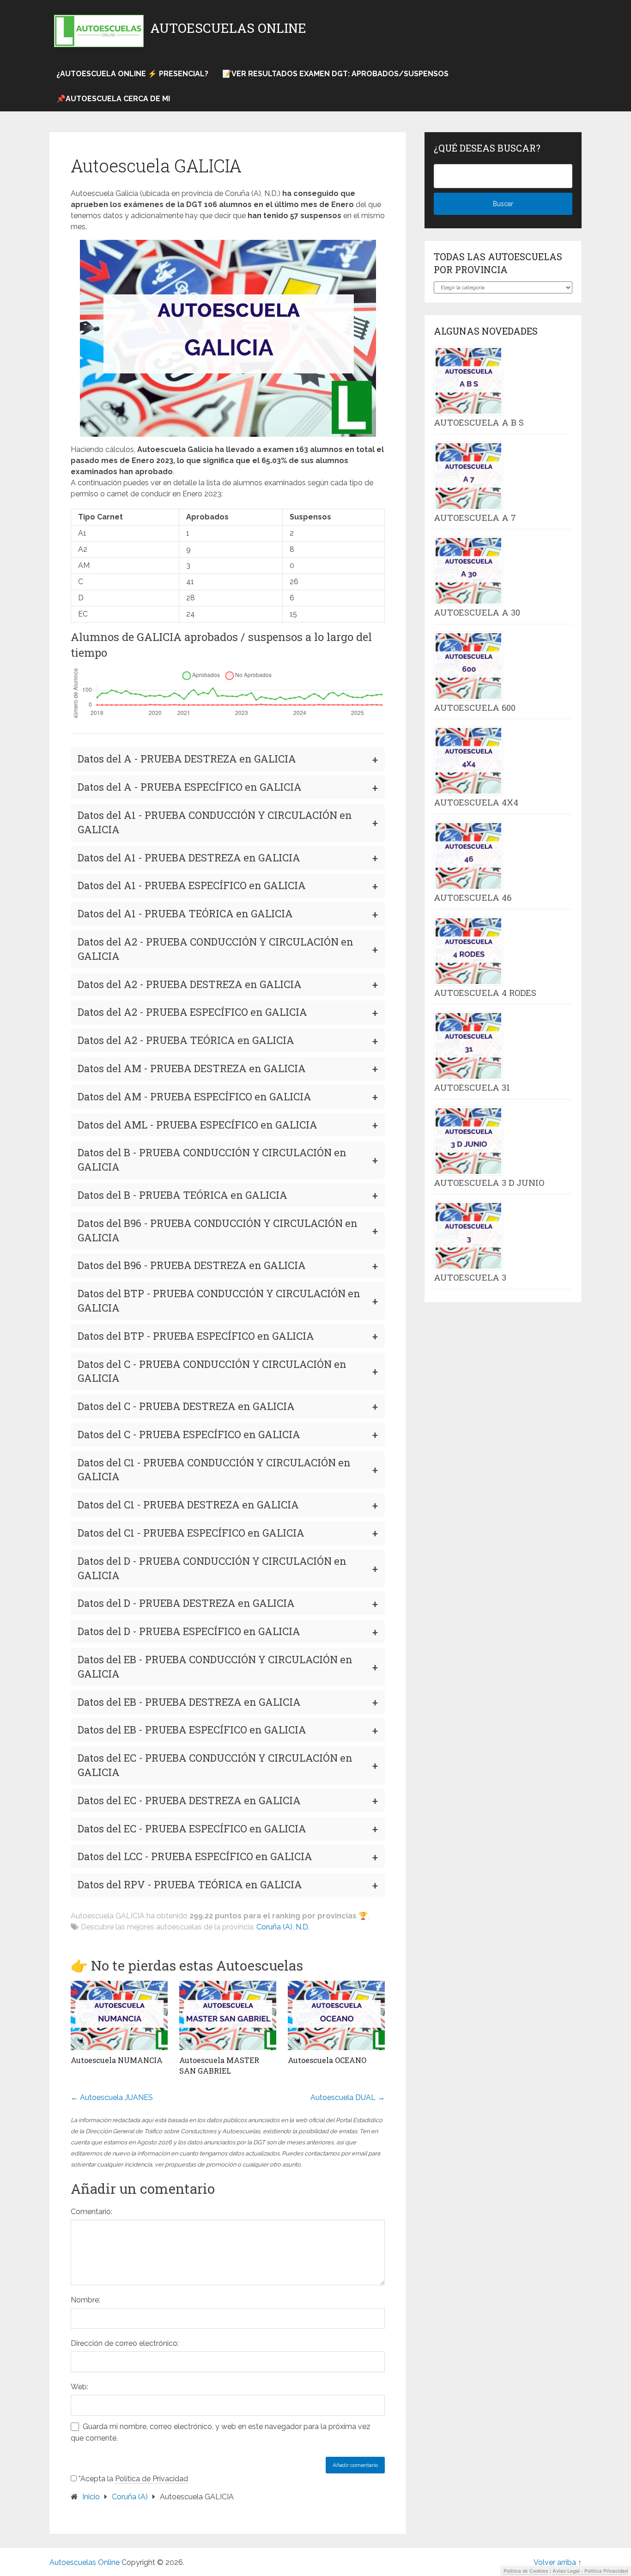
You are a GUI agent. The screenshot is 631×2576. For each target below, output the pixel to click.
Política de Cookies (526, 2571)
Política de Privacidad (152, 2479)
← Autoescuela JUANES (112, 2097)
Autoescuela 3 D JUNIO (489, 1183)
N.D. (303, 1927)
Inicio (91, 2497)
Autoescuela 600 (475, 708)
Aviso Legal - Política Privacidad (590, 2571)
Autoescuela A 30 (477, 612)
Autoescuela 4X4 (476, 802)
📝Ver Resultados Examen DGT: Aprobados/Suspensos (335, 74)
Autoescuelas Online (228, 28)
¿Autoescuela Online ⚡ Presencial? (132, 74)
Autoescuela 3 (470, 1277)
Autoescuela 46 (473, 897)
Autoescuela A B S (479, 422)
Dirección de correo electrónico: (125, 2343)
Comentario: (91, 2212)
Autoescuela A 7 (475, 518)
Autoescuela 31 (472, 1087)
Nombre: (85, 2300)
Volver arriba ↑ (558, 2562)
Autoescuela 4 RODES (485, 993)
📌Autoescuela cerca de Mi (113, 99)
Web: (79, 2387)
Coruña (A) (274, 1927)
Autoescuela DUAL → (348, 2097)
